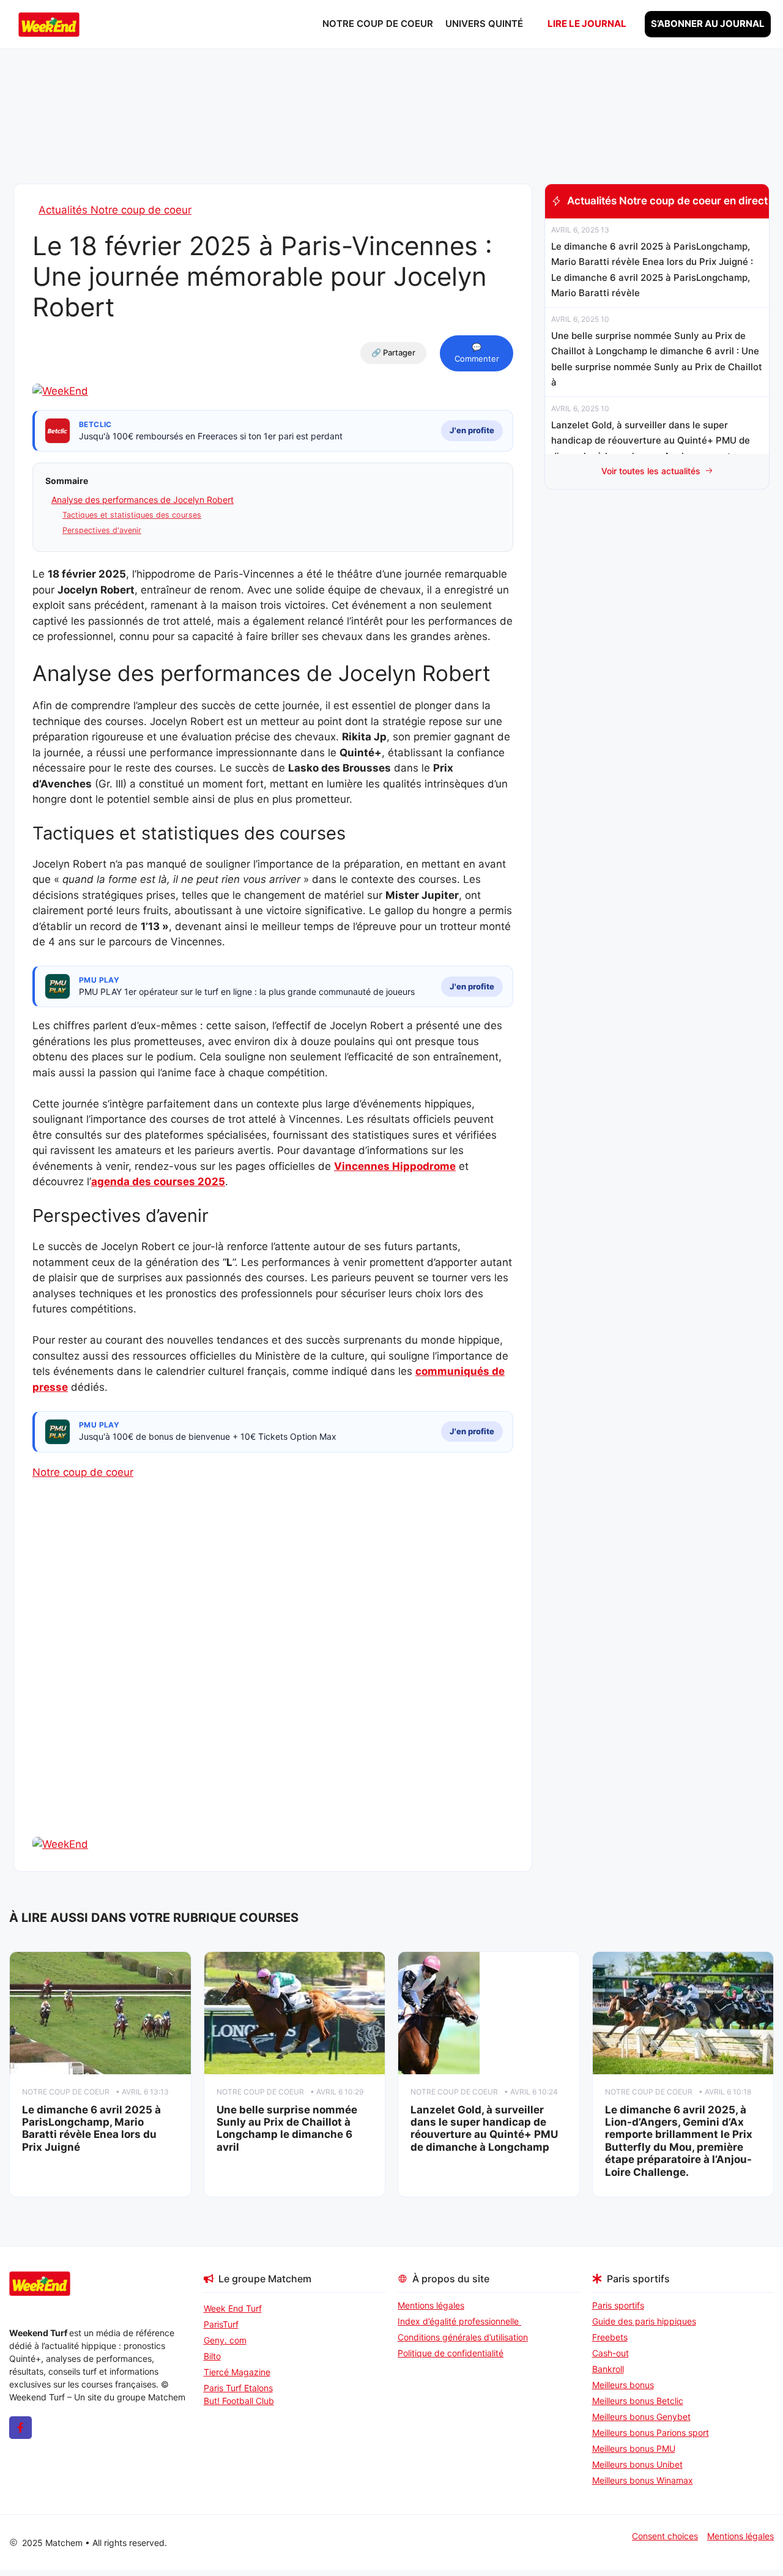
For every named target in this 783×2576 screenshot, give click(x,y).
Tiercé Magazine (237, 2372)
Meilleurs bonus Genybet (641, 2417)
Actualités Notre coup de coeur (115, 210)
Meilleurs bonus (623, 2385)
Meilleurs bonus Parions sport (651, 2433)
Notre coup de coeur (378, 24)
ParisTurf (221, 2324)
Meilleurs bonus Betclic (638, 2401)
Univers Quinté (484, 24)
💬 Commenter (477, 353)
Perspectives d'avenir (102, 530)
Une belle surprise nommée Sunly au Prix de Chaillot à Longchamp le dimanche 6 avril (287, 2128)
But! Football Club (239, 2401)
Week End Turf (233, 2308)
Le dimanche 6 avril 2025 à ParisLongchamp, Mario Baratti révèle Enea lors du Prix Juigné (91, 2128)
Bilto (212, 2356)
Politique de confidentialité (451, 2353)
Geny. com (225, 2340)
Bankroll (608, 2369)
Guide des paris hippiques (644, 2321)
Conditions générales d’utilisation (463, 2337)
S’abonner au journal (708, 24)
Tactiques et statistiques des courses (132, 515)
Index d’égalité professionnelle (459, 2321)
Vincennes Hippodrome (395, 1166)
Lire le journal (587, 24)
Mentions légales (431, 2305)
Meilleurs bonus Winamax (643, 2480)
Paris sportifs (618, 2305)
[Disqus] (273, 1680)
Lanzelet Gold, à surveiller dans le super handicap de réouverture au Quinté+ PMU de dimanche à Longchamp (484, 2128)
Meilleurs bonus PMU (634, 2448)
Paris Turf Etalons (238, 2388)
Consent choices (665, 2536)
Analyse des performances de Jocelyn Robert (143, 500)
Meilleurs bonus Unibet (637, 2464)
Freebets (610, 2337)
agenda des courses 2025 (158, 1182)
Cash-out (610, 2353)
